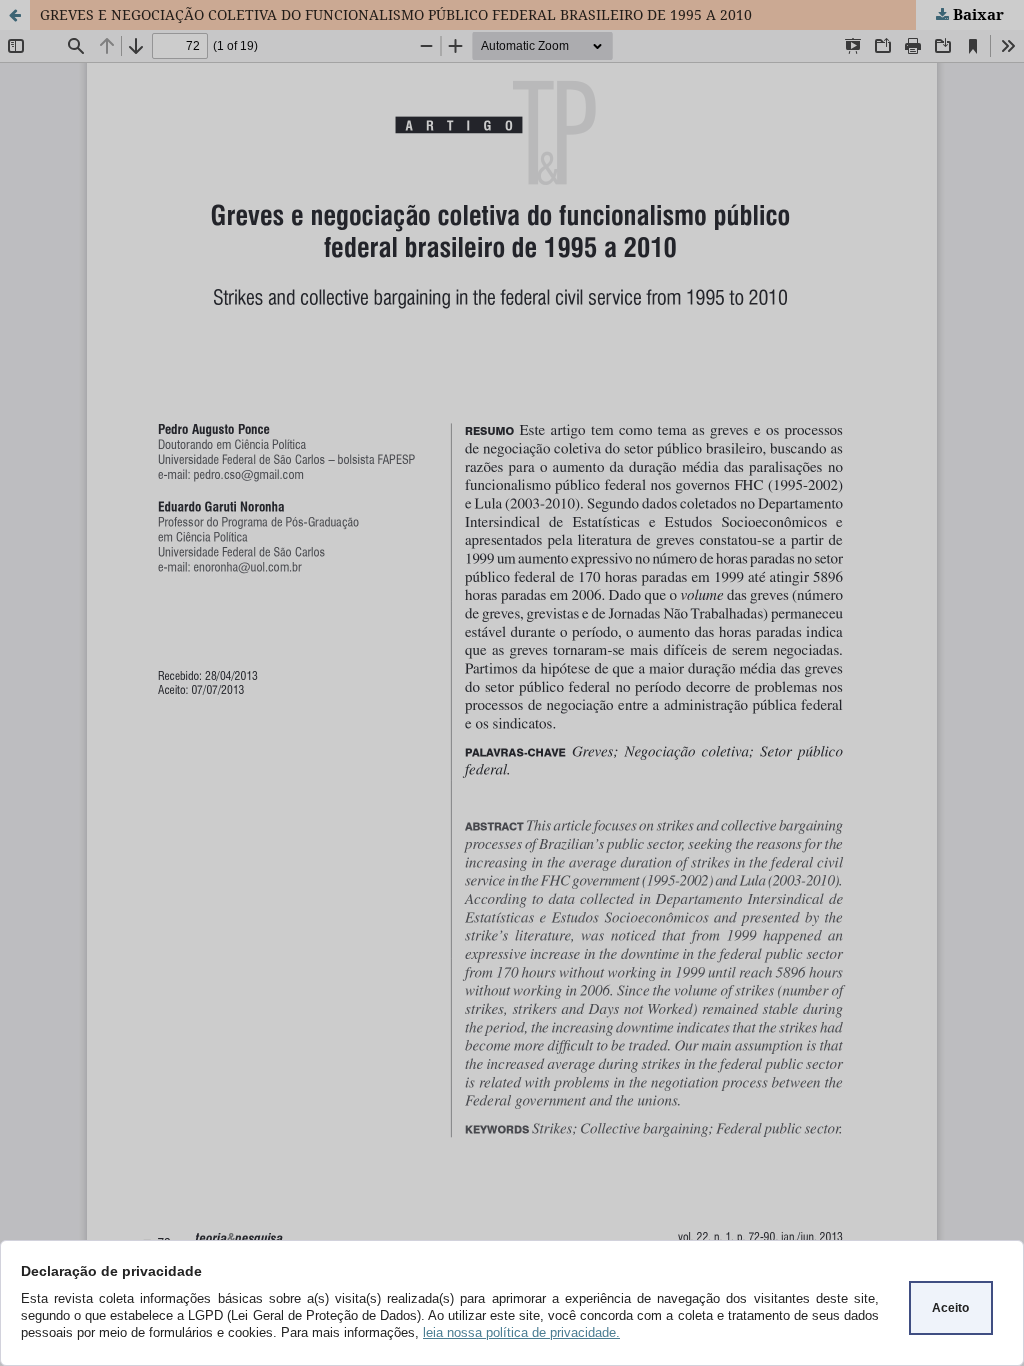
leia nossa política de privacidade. (521, 1332)
